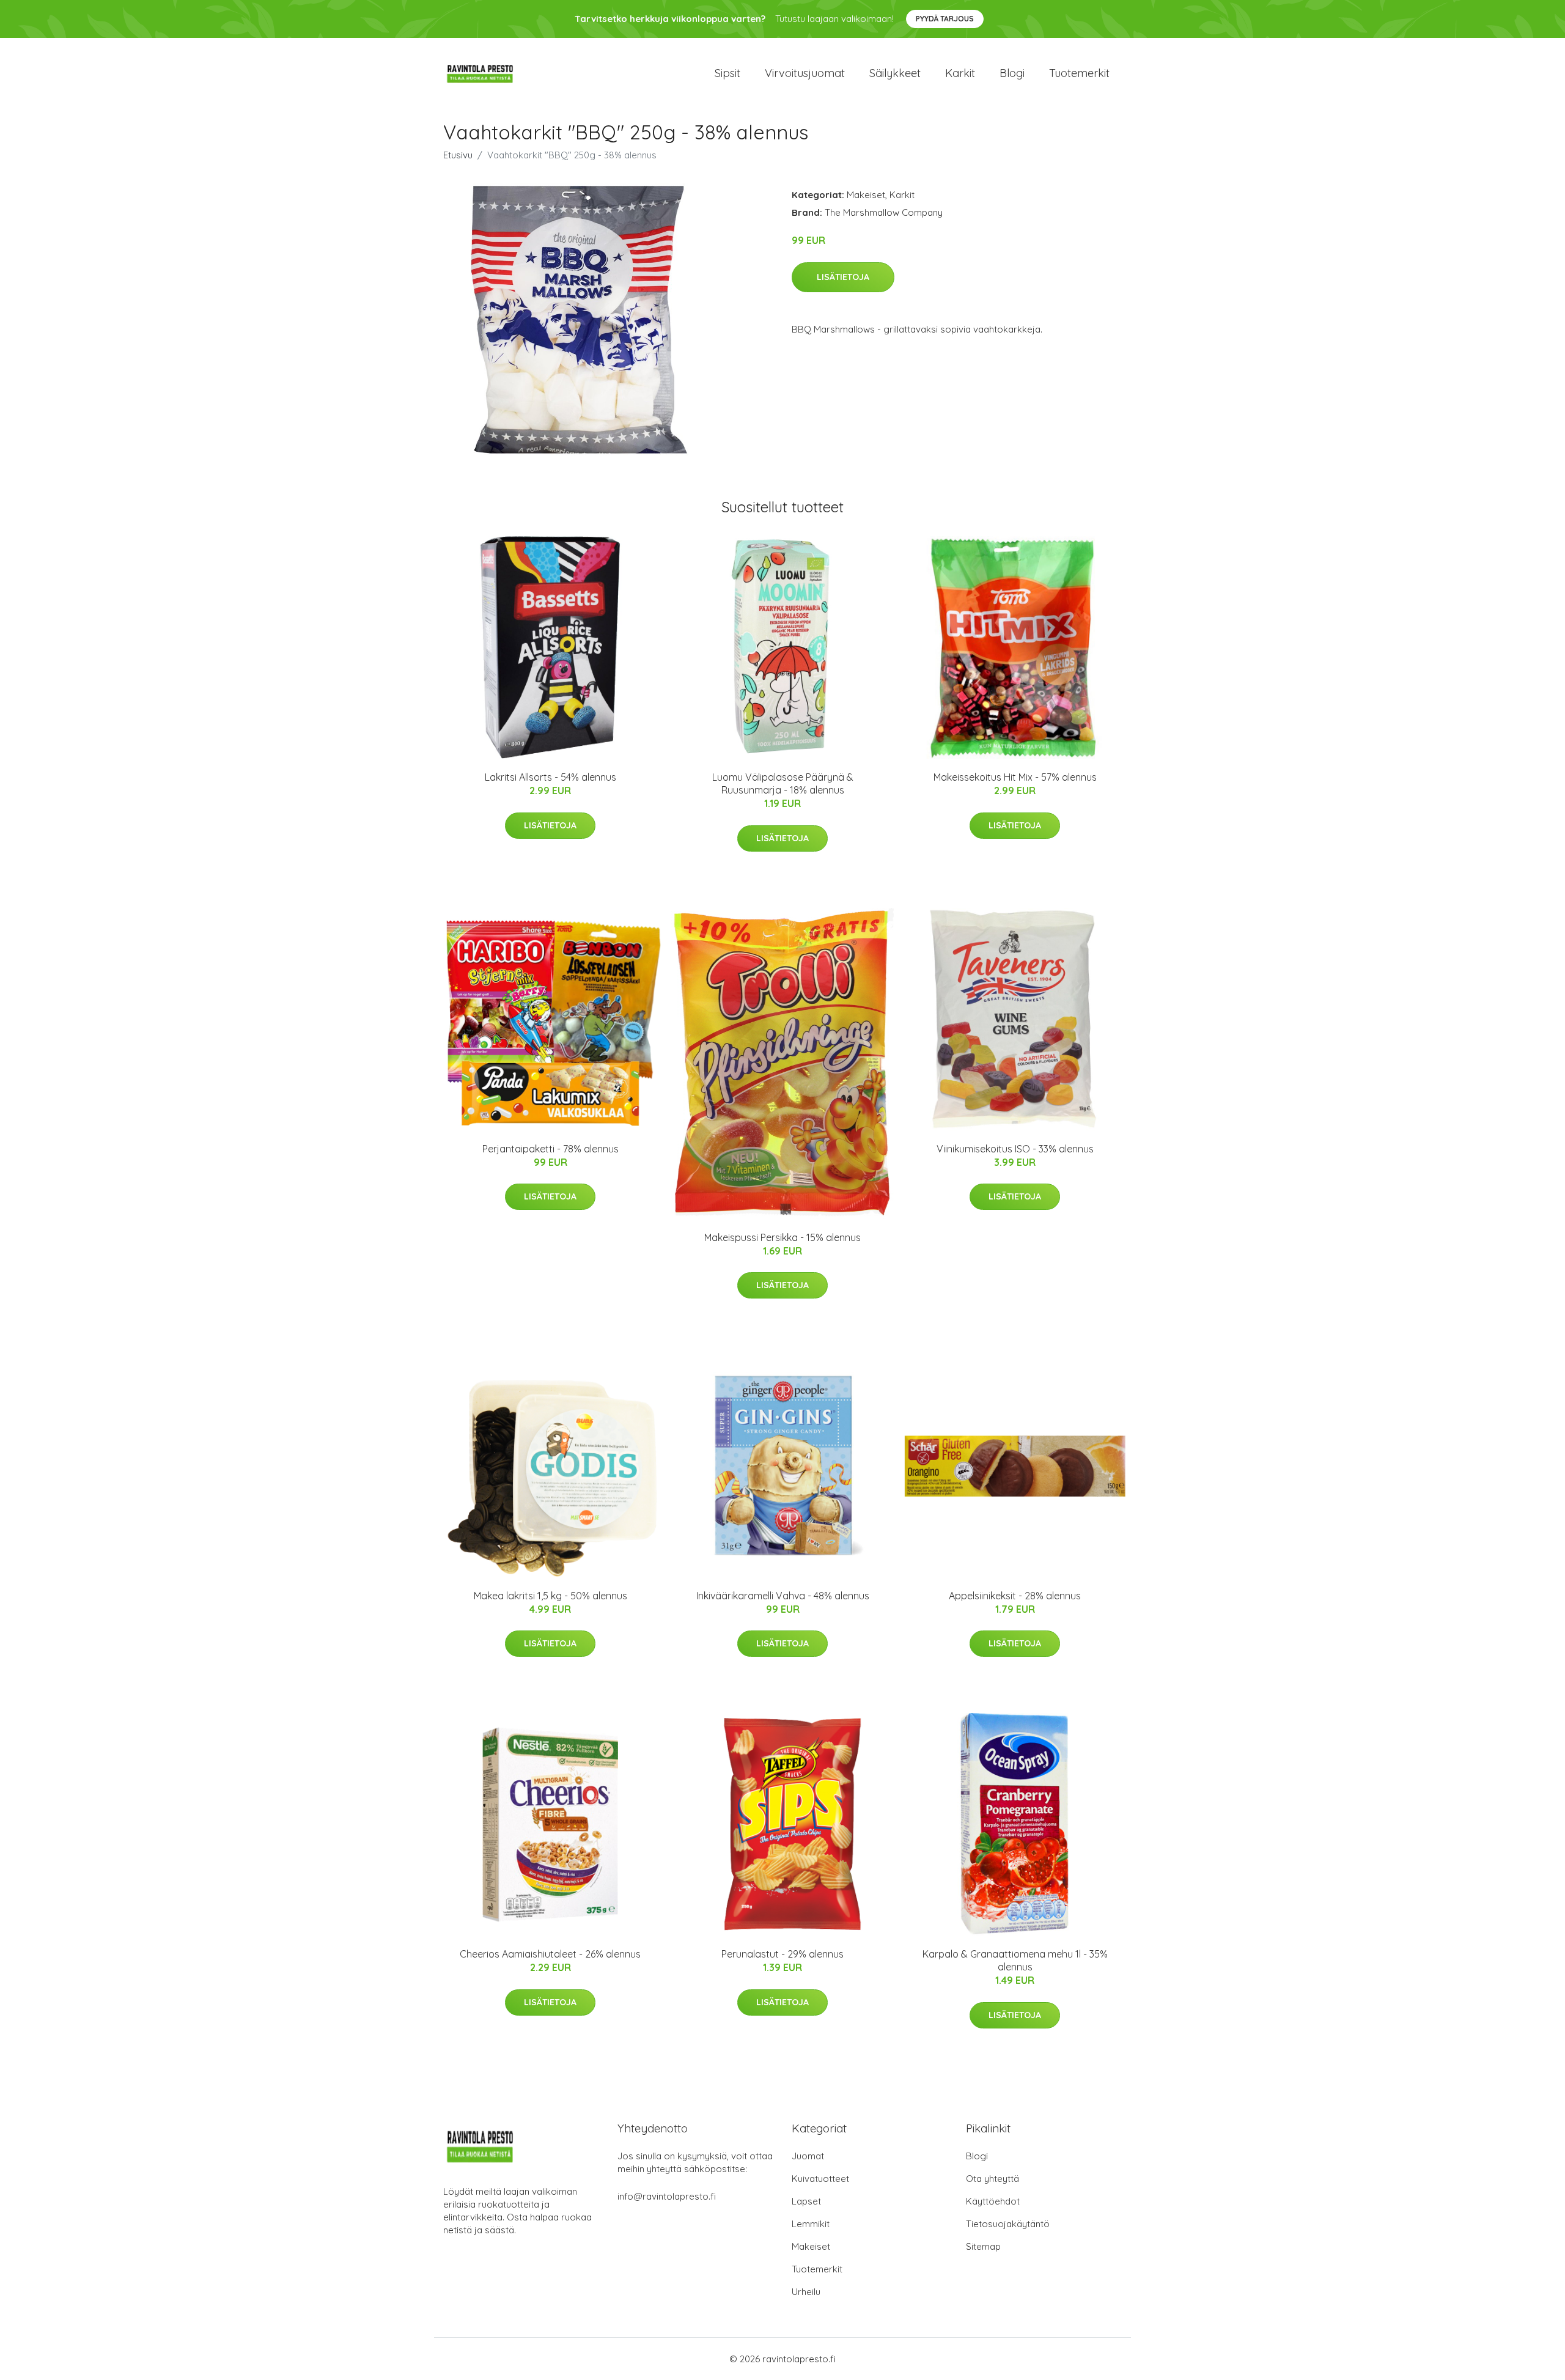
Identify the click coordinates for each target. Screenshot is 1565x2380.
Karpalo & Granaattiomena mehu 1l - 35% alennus (1015, 1960)
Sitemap (983, 2246)
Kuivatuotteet (820, 2179)
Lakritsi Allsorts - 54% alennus (551, 777)
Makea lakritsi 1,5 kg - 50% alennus (551, 1596)
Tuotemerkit (1079, 73)
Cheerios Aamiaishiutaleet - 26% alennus (550, 1954)
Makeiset (866, 195)
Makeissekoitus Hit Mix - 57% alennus (1015, 777)
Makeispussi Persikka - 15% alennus (782, 1237)
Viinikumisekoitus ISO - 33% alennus (1015, 1149)
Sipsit (727, 73)
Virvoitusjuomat (805, 73)
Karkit (960, 73)
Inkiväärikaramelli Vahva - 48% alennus (783, 1596)
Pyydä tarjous (945, 19)
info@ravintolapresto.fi (667, 2196)
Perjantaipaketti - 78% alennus (551, 1149)
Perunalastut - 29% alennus (782, 1954)
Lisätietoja (843, 277)
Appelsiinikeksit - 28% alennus (1015, 1596)
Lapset (806, 2201)
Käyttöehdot (993, 2201)
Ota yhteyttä (992, 2179)
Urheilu (806, 2292)
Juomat (808, 2156)
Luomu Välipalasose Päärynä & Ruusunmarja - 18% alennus (783, 783)
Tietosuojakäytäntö (1008, 2224)
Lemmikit (811, 2224)
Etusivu (458, 155)
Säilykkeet (895, 73)
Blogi (1012, 73)
